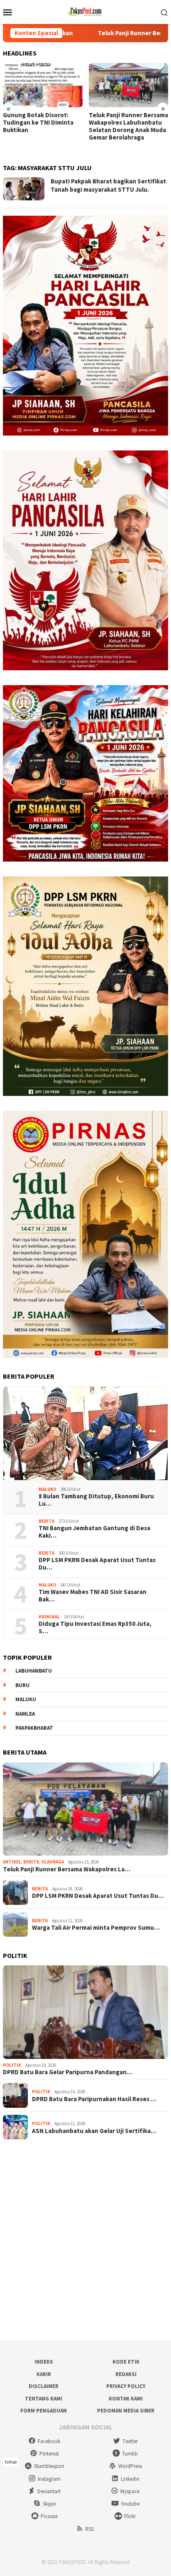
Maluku (47, 1489)
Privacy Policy (126, 2386)
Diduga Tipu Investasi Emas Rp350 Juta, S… (95, 1627)
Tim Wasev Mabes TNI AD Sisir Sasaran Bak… (93, 1596)
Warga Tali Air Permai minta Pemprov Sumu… (96, 1928)
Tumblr (130, 2454)
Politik (12, 2065)
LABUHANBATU (34, 1671)
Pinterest (49, 2454)
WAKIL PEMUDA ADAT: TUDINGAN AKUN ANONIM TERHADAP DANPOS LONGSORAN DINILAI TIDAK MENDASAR (127, 130)
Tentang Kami (44, 2399)
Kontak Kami (126, 2399)
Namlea (25, 1714)
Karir (44, 2374)
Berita (46, 1521)
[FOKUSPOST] (86, 11)
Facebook (49, 2441)
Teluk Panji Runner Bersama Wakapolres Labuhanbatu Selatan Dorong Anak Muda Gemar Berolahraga (43, 126)
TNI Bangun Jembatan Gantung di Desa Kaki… (94, 1532)
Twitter (130, 2441)
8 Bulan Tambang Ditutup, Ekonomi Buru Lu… (96, 1500)
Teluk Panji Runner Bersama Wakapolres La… (67, 1869)
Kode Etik (126, 2362)
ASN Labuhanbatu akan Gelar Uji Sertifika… (94, 2131)
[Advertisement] (85, 2240)
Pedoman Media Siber (126, 2411)
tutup (11, 2462)
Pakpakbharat (34, 1728)
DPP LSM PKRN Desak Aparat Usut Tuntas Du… (97, 1564)
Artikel (12, 1862)
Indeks (44, 2362)
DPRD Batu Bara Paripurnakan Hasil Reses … (94, 2099)
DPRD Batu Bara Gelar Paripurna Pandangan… (68, 2072)
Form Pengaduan (44, 2411)
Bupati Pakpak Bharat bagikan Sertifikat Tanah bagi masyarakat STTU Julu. (108, 185)
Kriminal (49, 1617)
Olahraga (53, 1862)
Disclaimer (44, 2386)
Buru (22, 1685)
